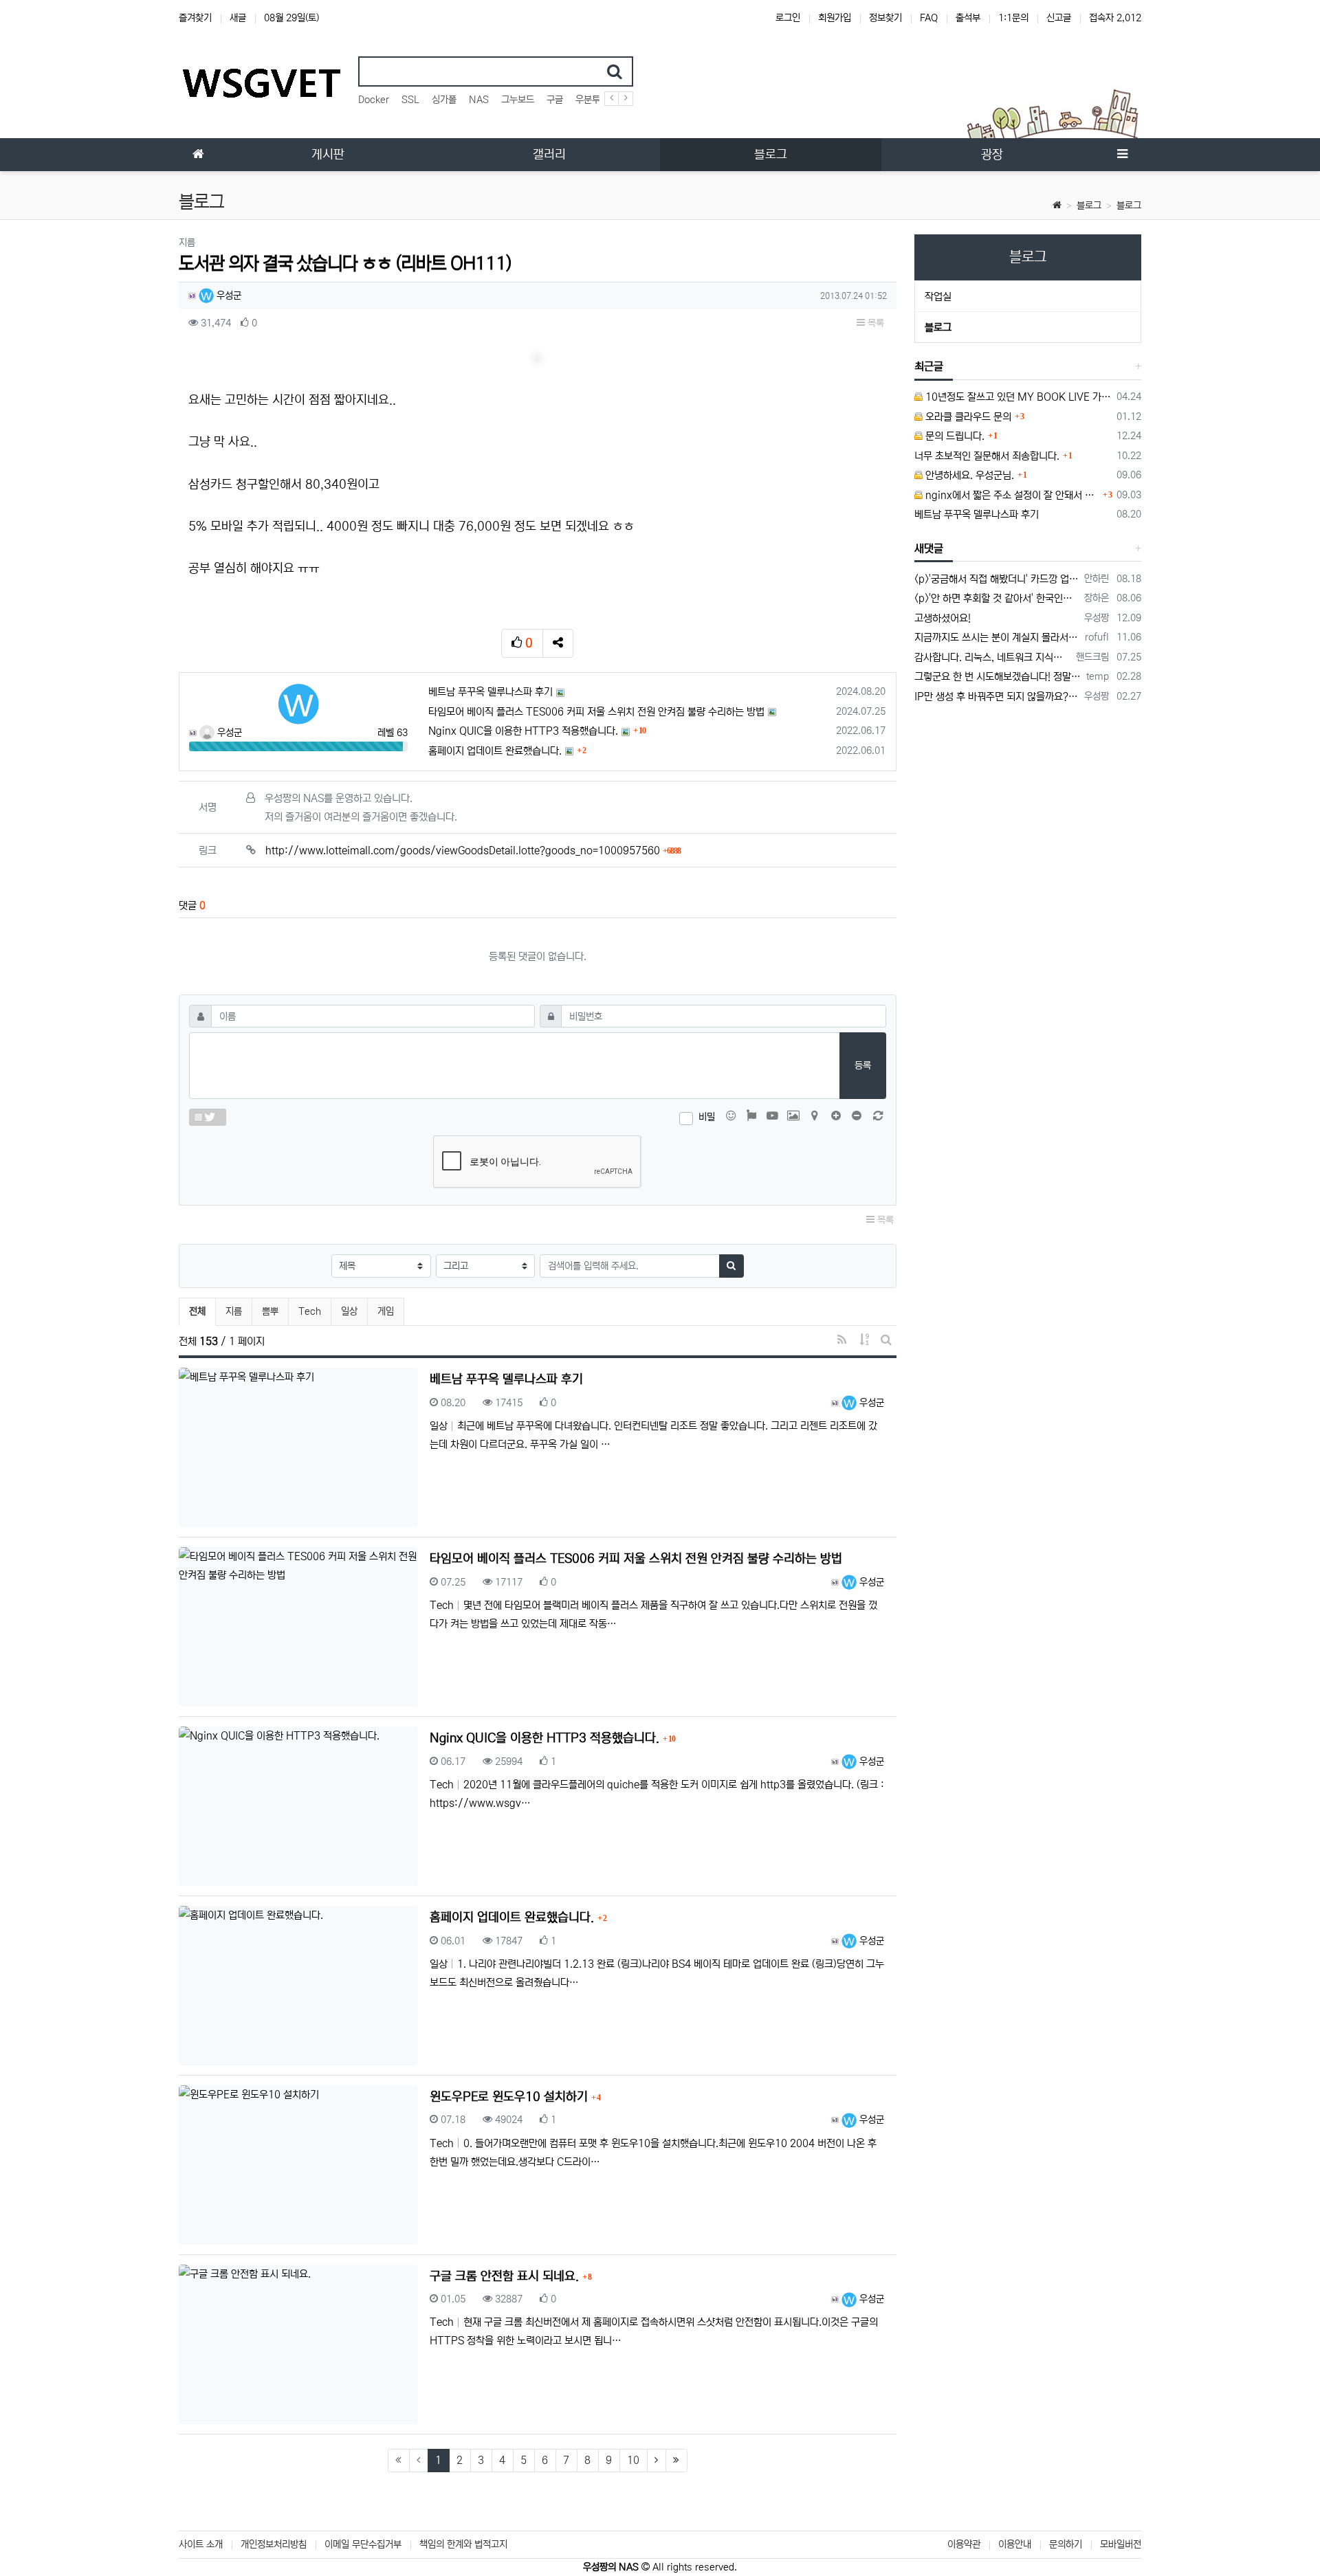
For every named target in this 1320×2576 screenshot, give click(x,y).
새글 (238, 18)
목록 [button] (874, 323)
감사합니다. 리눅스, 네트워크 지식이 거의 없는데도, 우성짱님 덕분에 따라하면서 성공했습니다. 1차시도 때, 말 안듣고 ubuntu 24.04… (993, 657)
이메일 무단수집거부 (363, 2544)
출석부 (968, 18)
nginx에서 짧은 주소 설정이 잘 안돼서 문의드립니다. (1011, 495)
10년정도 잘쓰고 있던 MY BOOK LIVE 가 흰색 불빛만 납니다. (1017, 397)
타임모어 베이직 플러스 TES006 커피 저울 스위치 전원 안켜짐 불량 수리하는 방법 (596, 712)
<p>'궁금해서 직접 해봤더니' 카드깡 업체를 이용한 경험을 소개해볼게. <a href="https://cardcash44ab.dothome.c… (997, 579)
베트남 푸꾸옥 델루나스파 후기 (491, 692)
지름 (234, 1311)
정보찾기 (885, 18)
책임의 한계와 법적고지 (463, 2544)
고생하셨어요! (943, 618)
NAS (479, 100)
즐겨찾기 (195, 18)
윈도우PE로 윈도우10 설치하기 (510, 2097)
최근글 (929, 366)
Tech (310, 1311)
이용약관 (964, 2544)
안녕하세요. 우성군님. (968, 475)
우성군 (228, 296)
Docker (374, 100)
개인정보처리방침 (274, 2544)
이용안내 (1015, 2544)
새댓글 (929, 548)
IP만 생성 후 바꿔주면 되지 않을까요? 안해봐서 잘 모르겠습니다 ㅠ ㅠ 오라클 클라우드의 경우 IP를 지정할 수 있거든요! (997, 697)
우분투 (588, 100)
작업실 (938, 297)
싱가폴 (444, 100)
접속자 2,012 (1115, 18)
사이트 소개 (201, 2544)
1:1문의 (1013, 18)
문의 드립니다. (954, 436)
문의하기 (1066, 2544)
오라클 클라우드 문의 (967, 417)
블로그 (1089, 206)
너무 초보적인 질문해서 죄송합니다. (987, 456)
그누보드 (518, 100)
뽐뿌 (270, 1311)
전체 (197, 1311)
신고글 (1059, 18)
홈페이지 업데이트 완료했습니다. (495, 751)
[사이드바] (1122, 155)
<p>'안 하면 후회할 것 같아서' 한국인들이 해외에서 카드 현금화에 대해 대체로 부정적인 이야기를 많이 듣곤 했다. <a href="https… (997, 598)
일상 (349, 1311)
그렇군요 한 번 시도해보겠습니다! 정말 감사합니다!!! (998, 677)
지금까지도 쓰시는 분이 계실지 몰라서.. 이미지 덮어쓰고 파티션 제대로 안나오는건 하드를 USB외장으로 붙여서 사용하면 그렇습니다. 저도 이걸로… (998, 637)
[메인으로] (198, 155)
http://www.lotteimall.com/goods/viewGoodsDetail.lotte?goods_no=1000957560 (473, 851)
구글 (555, 100)
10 (633, 2460)
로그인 (788, 18)
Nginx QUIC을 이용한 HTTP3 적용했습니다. (523, 731)
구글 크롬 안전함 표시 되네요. (506, 2276)
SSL (410, 100)
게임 (386, 1311)
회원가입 (835, 18)
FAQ (929, 18)
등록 (863, 1065)
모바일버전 (1121, 2544)
